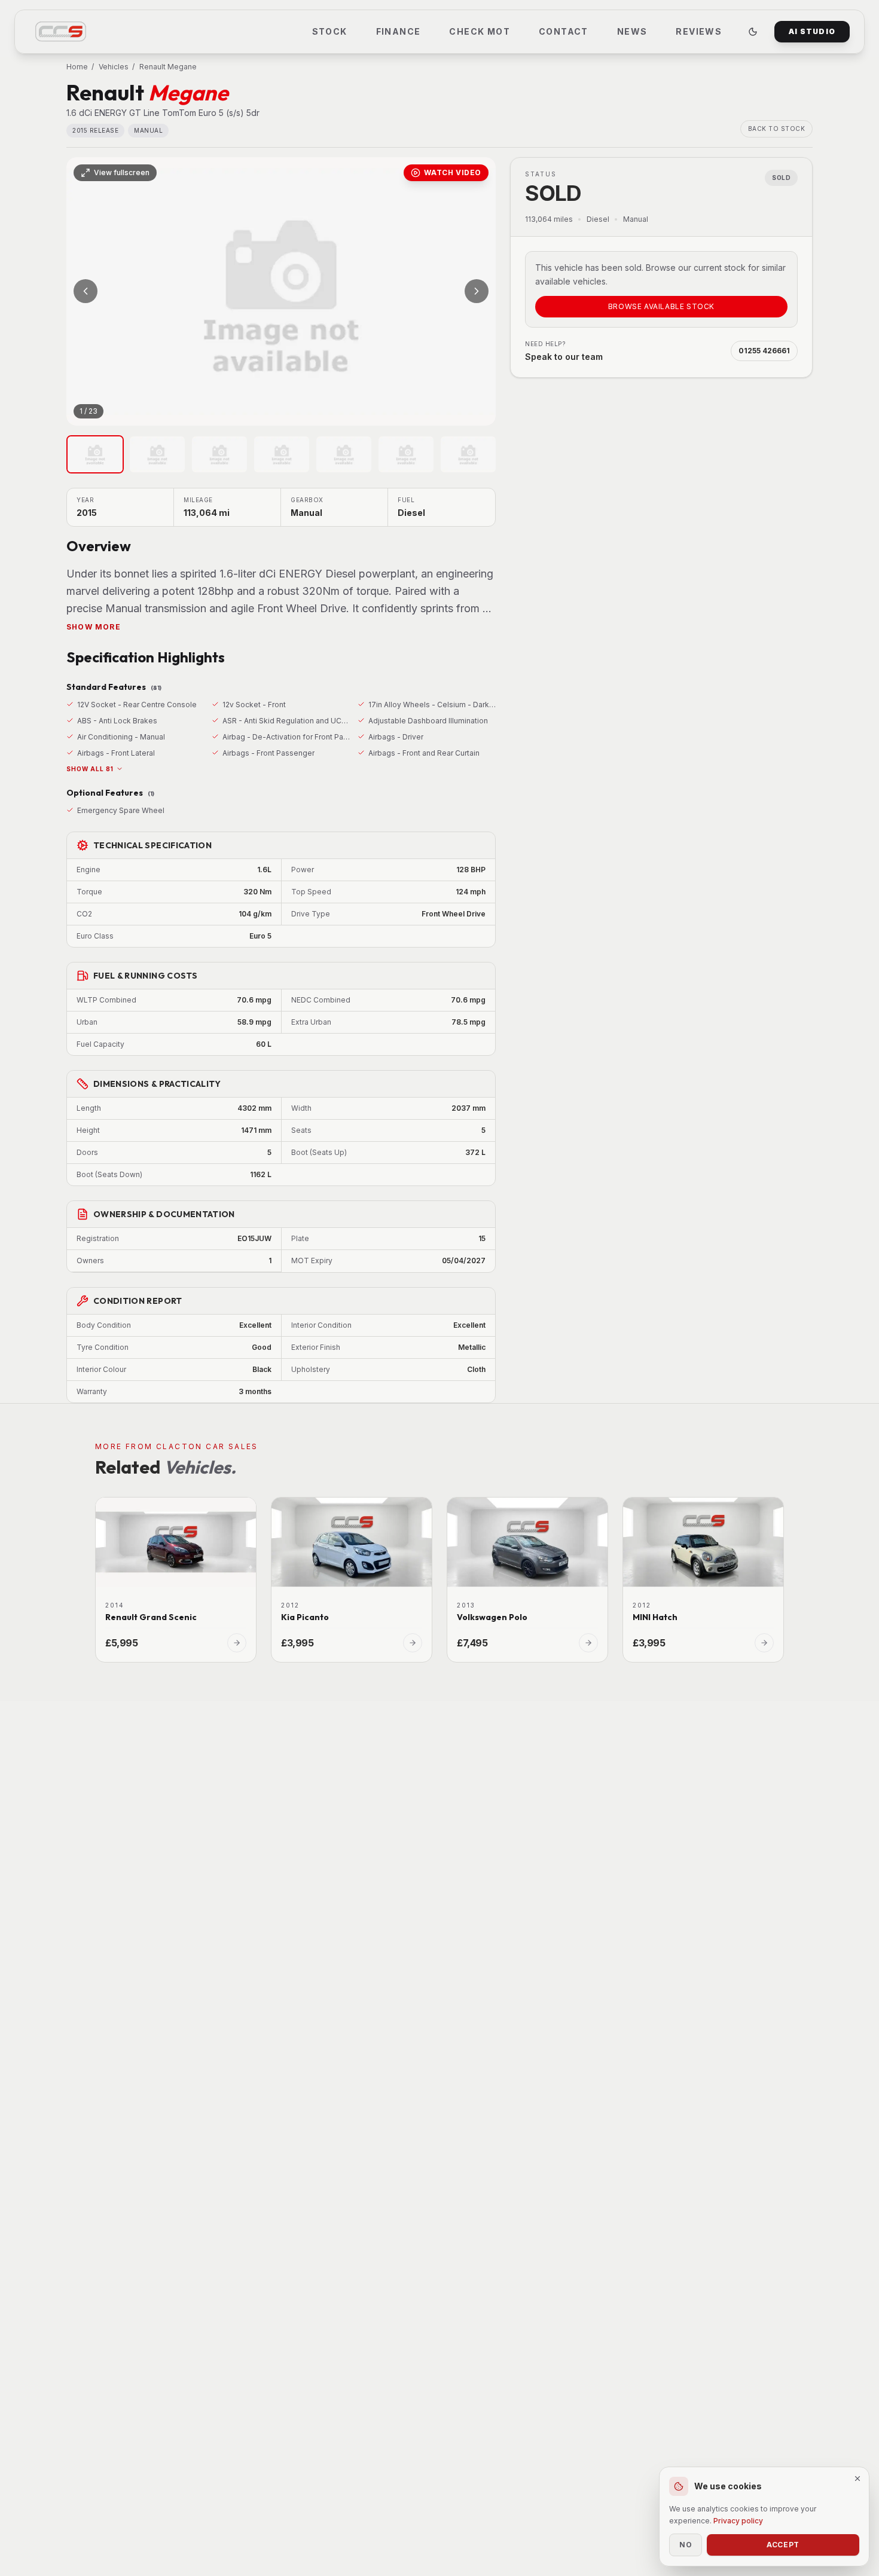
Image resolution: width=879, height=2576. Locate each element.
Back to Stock (777, 129)
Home (77, 67)
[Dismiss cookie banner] (857, 2479)
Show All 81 (90, 769)
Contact (564, 31)
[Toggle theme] (753, 32)
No (686, 2545)
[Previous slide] (86, 291)
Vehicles (114, 67)
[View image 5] (344, 454)
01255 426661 (764, 351)
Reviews (699, 31)
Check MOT (480, 31)
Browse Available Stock (661, 306)
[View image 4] (282, 454)
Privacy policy (738, 2521)
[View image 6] (406, 454)
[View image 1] (95, 454)
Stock (330, 31)
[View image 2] (157, 454)
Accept (783, 2545)
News (632, 31)
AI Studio (812, 31)
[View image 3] (219, 454)
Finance (399, 31)
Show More (94, 627)
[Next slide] (477, 291)
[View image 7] (468, 454)
